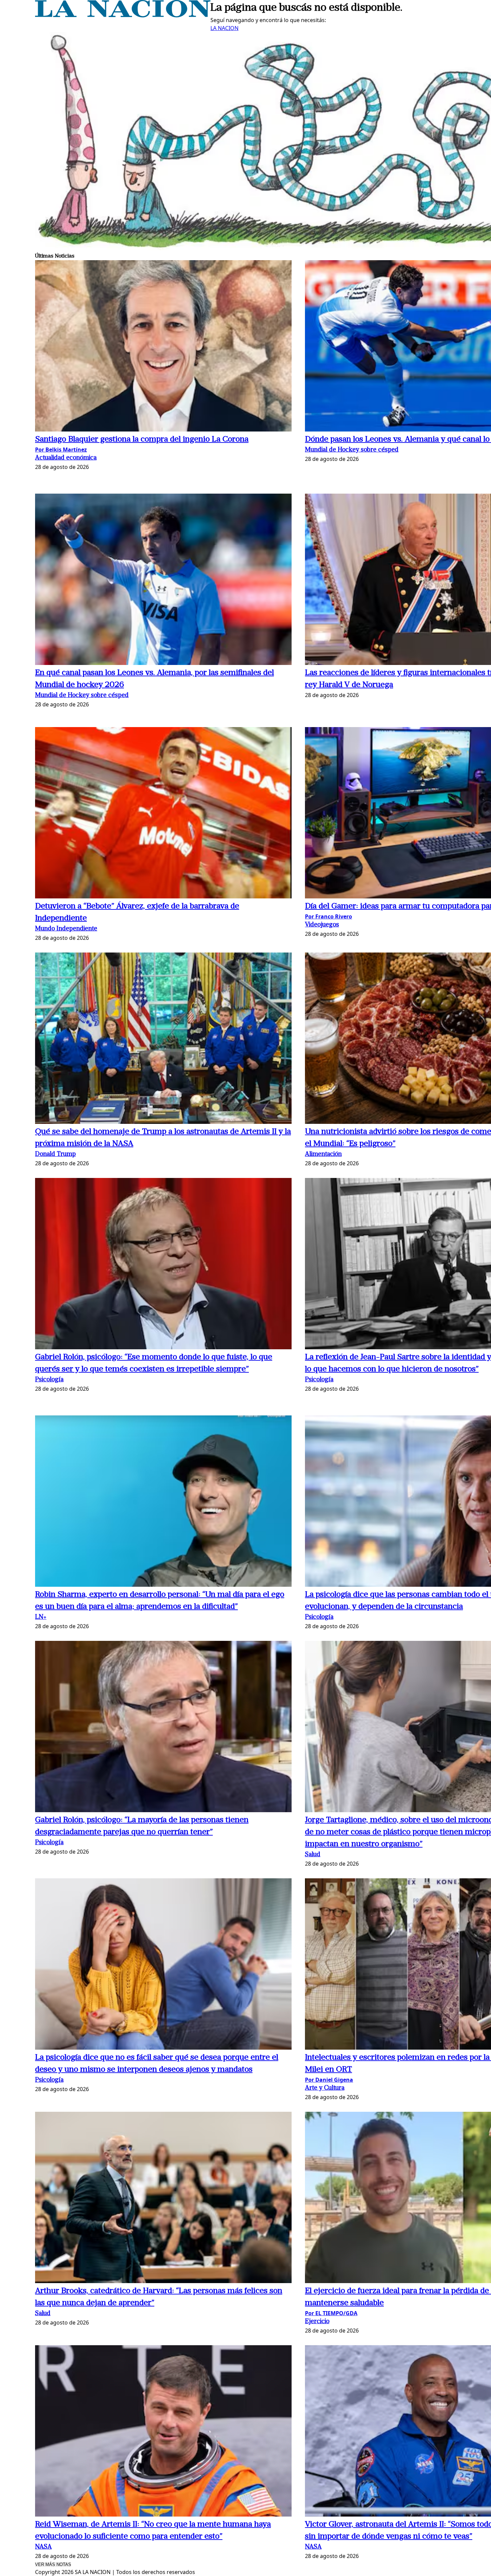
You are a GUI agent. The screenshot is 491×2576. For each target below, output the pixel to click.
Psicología (49, 1380)
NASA (43, 2547)
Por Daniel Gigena (329, 2080)
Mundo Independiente (66, 929)
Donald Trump (55, 1154)
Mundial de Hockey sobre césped (352, 450)
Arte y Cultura (325, 2088)
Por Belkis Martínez (61, 450)
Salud (313, 1855)
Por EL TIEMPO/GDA (331, 2313)
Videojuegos (322, 925)
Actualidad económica (66, 458)
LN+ (41, 1617)
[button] (163, 347)
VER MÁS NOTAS (53, 2564)
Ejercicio (317, 2322)
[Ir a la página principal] (123, 15)
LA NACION (224, 28)
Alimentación (323, 1154)
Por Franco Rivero (329, 916)
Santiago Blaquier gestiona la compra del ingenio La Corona (142, 440)
